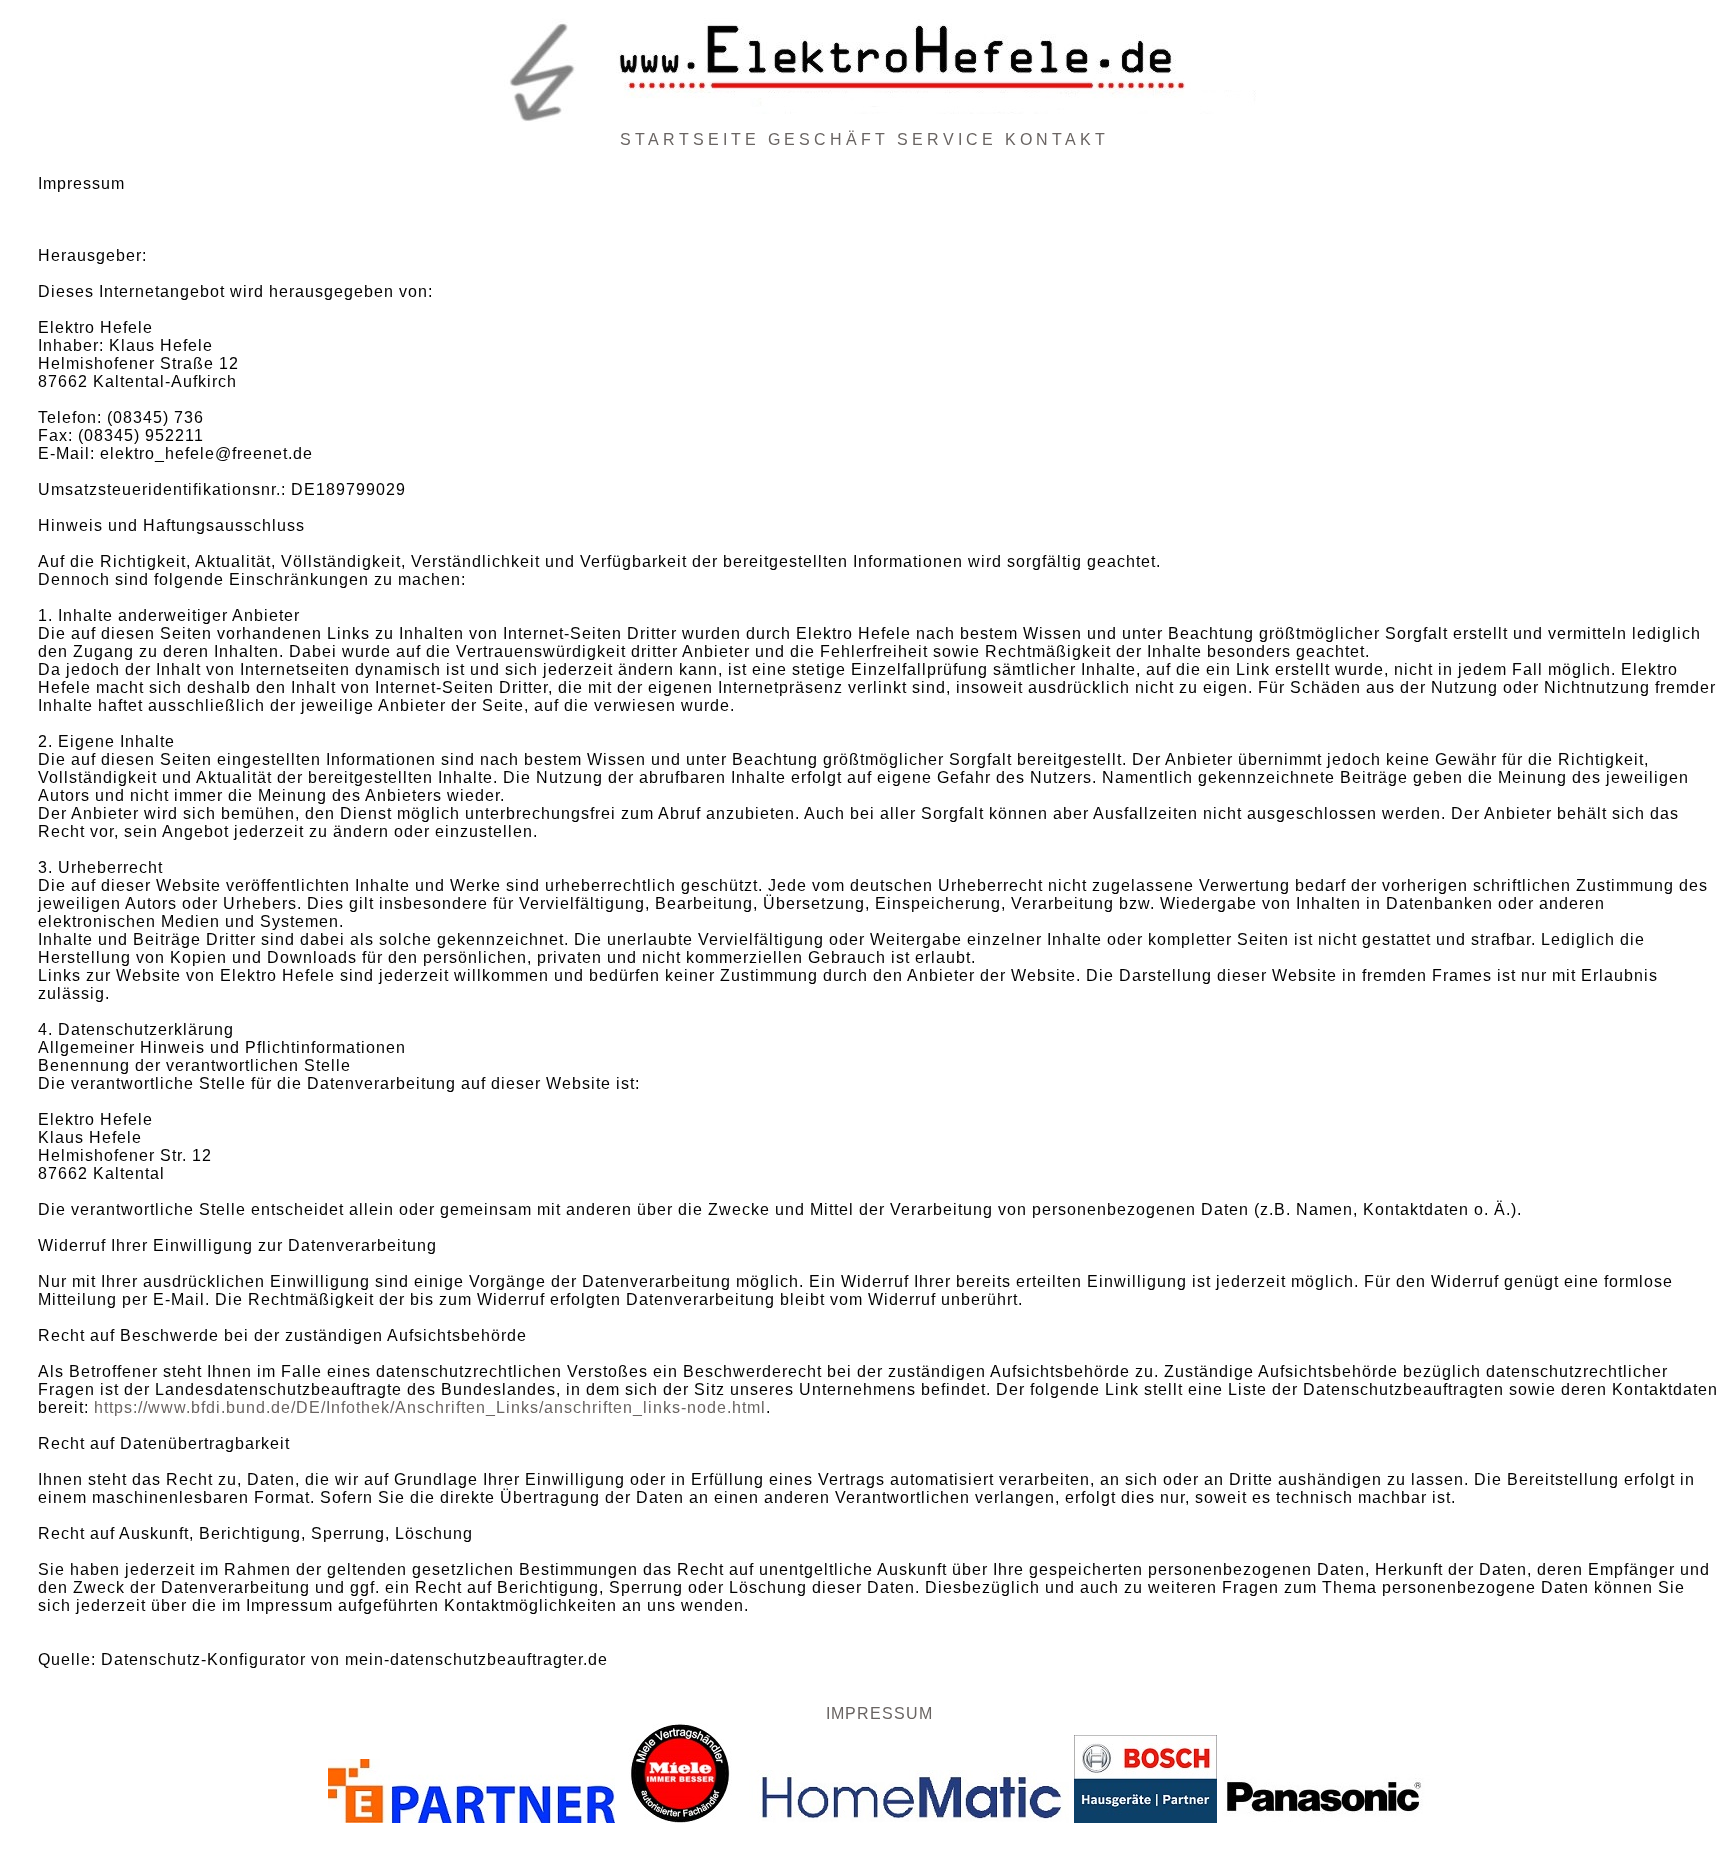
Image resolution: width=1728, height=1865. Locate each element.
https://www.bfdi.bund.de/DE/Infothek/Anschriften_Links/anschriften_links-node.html (430, 1407)
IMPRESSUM (879, 1713)
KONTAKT (1057, 139)
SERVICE (947, 139)
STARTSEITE (690, 139)
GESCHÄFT (828, 139)
